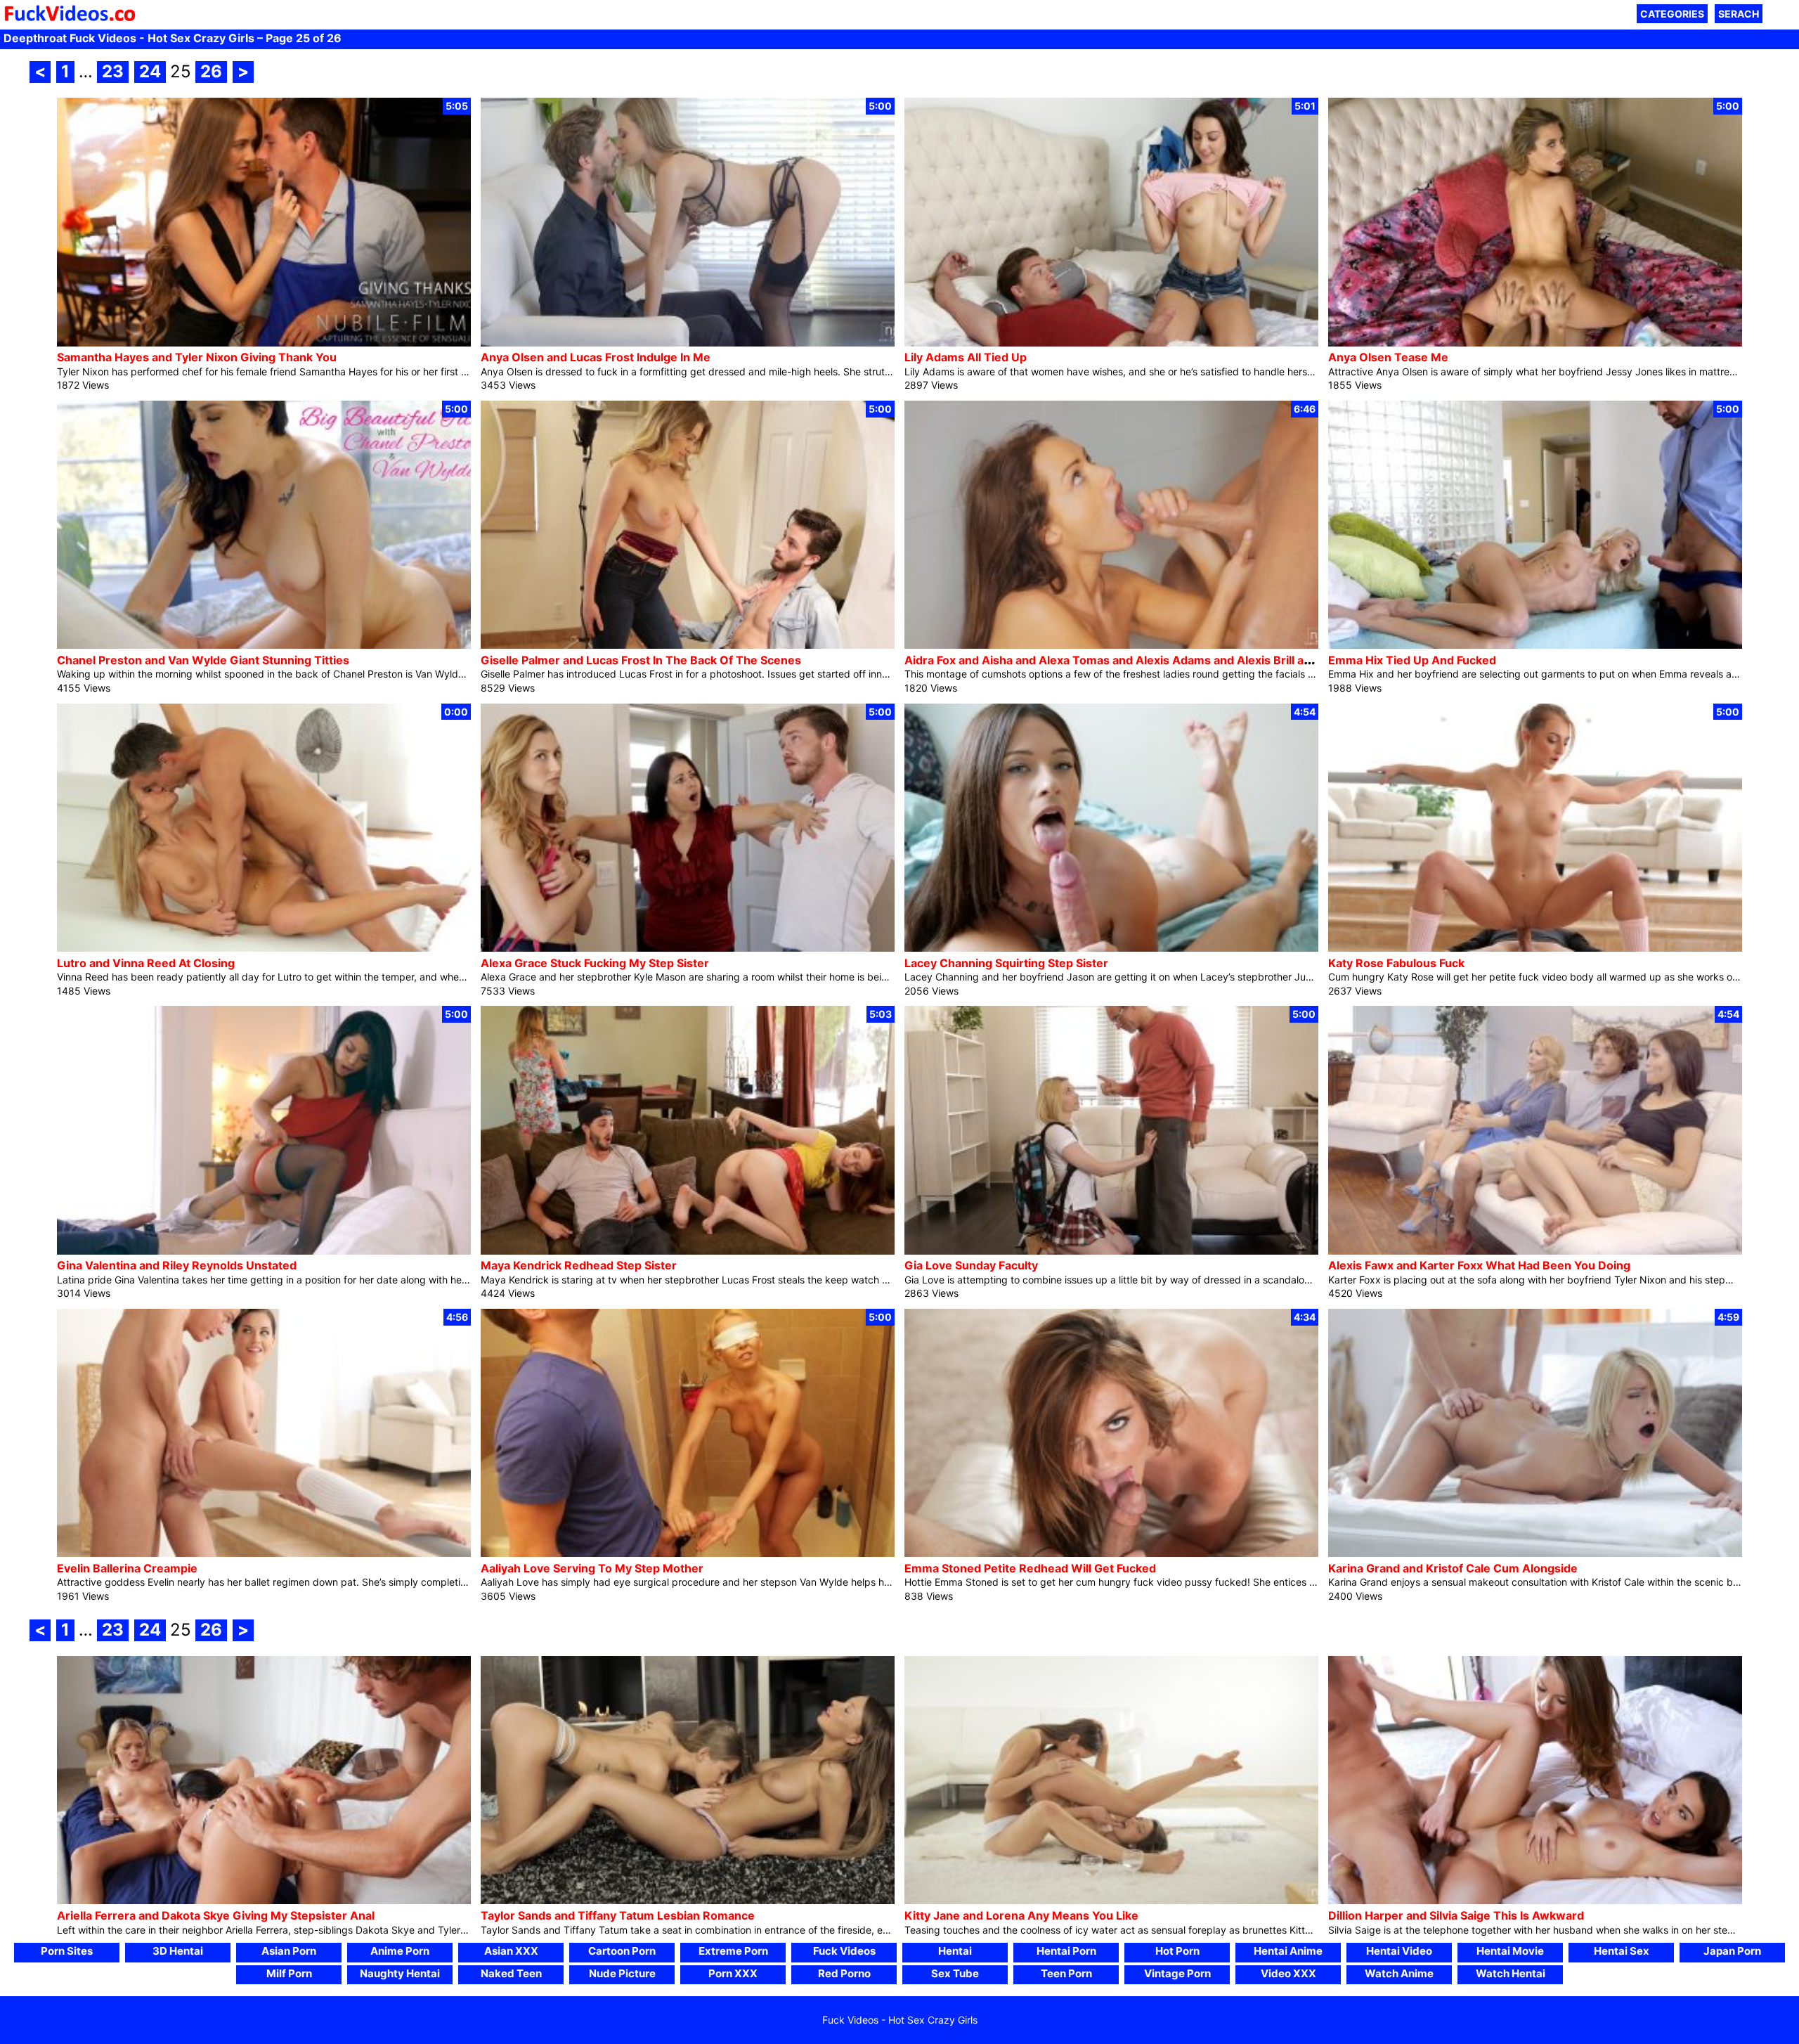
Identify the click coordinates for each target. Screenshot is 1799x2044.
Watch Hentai (1511, 1973)
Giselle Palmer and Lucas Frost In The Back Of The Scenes (641, 660)
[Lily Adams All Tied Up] (1111, 343)
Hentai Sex (1622, 1951)
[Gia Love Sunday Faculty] (1111, 1251)
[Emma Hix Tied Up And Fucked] (1535, 645)
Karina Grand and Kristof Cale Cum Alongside (1453, 1568)
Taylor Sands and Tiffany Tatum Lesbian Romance (618, 1915)
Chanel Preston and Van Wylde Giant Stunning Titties (203, 660)
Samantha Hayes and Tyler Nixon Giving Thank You (197, 357)
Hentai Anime (1288, 1951)
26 (211, 71)
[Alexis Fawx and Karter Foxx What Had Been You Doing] (1535, 1251)
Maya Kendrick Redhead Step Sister (579, 1265)
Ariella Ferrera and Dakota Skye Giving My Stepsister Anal (216, 1915)
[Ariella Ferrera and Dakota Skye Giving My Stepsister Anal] (264, 1900)
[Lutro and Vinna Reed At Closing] (264, 948)
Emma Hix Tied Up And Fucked (1412, 660)
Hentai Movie (1510, 1951)
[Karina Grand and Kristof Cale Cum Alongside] (1535, 1553)
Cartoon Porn (622, 1951)
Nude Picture (622, 1973)
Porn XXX (733, 1973)
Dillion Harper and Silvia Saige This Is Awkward (1456, 1915)
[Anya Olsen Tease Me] (1535, 343)
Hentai (955, 1951)
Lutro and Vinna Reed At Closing (146, 963)
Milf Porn (289, 1973)
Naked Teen (511, 1973)
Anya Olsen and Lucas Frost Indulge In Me (596, 357)
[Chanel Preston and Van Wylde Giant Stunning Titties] (264, 645)
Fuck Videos (844, 1951)
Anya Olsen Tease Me (1388, 357)
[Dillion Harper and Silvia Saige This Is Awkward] (1535, 1900)
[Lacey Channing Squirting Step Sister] (1111, 948)
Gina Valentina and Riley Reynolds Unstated (177, 1265)
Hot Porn (1177, 1951)
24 (150, 71)
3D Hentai (178, 1951)
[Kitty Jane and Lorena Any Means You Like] (1111, 1900)
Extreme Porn (733, 1951)
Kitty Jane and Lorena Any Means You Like (1021, 1915)
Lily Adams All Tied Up (966, 357)
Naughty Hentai (400, 1973)
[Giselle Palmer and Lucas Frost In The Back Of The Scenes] (688, 645)
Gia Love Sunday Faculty (971, 1265)
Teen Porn (1066, 1973)
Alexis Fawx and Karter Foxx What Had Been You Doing (1479, 1265)
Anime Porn (400, 1951)
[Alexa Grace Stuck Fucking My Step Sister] (688, 948)
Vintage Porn (1177, 1973)
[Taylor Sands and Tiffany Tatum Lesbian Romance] (688, 1900)
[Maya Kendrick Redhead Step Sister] (688, 1251)
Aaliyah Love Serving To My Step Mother (592, 1568)
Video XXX (1288, 1973)
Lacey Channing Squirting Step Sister (1006, 963)
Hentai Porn (1066, 1951)
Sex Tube (955, 1973)
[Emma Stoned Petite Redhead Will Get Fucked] (1111, 1553)
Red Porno (844, 1973)
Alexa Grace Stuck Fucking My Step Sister (595, 963)
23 (113, 71)
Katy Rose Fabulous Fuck (1396, 963)
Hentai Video (1399, 1951)
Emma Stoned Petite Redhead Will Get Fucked (1030, 1568)
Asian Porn (289, 1951)
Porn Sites (67, 1951)
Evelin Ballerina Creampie (127, 1568)
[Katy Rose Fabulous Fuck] (1535, 948)
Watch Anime (1399, 1973)
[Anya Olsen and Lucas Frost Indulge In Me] (688, 343)
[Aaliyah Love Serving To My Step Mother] (688, 1553)
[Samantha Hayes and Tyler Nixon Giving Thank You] (264, 343)
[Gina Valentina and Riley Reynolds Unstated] (264, 1251)
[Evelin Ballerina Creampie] (264, 1553)
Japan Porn (1732, 1951)
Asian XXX (511, 1951)
